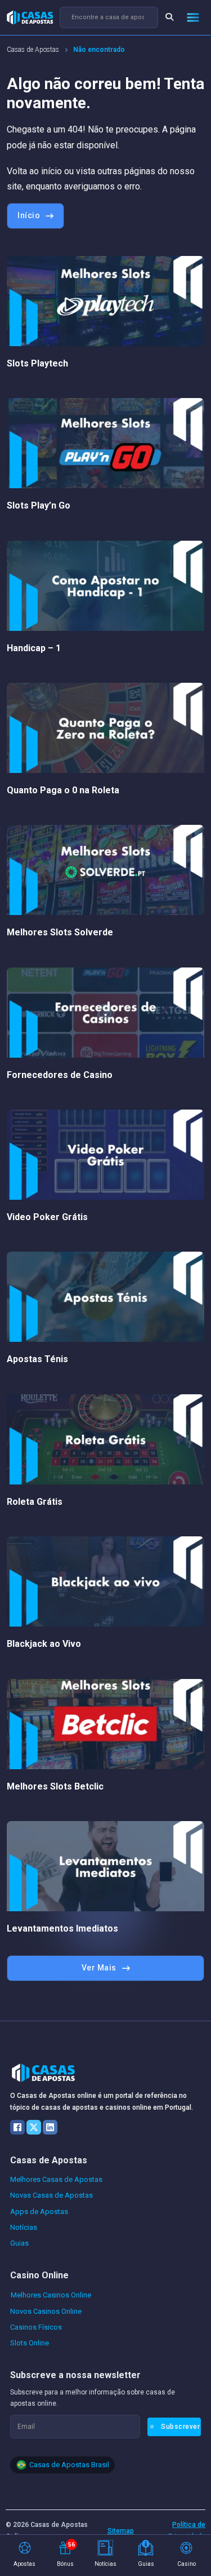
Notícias (24, 2227)
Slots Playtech (37, 363)
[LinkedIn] (50, 2127)
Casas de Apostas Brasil (69, 2465)
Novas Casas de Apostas (51, 2195)
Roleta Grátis (35, 1502)
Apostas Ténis (37, 1359)
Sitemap (121, 2531)
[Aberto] (193, 17)
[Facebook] (17, 2127)
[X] (34, 2127)
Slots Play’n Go (39, 505)
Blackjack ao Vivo (44, 1644)
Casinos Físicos (36, 2327)
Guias (19, 2243)
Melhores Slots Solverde (60, 932)
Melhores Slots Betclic (55, 1786)
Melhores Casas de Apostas (56, 2179)
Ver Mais (99, 1968)
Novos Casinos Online (46, 2311)
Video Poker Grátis (47, 1217)
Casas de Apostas (33, 50)
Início (29, 215)
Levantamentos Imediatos (62, 1928)
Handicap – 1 (34, 648)
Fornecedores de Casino (60, 1075)
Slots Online (30, 2343)
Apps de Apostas (39, 2212)
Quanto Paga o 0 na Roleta (63, 790)
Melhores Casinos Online (51, 2295)
